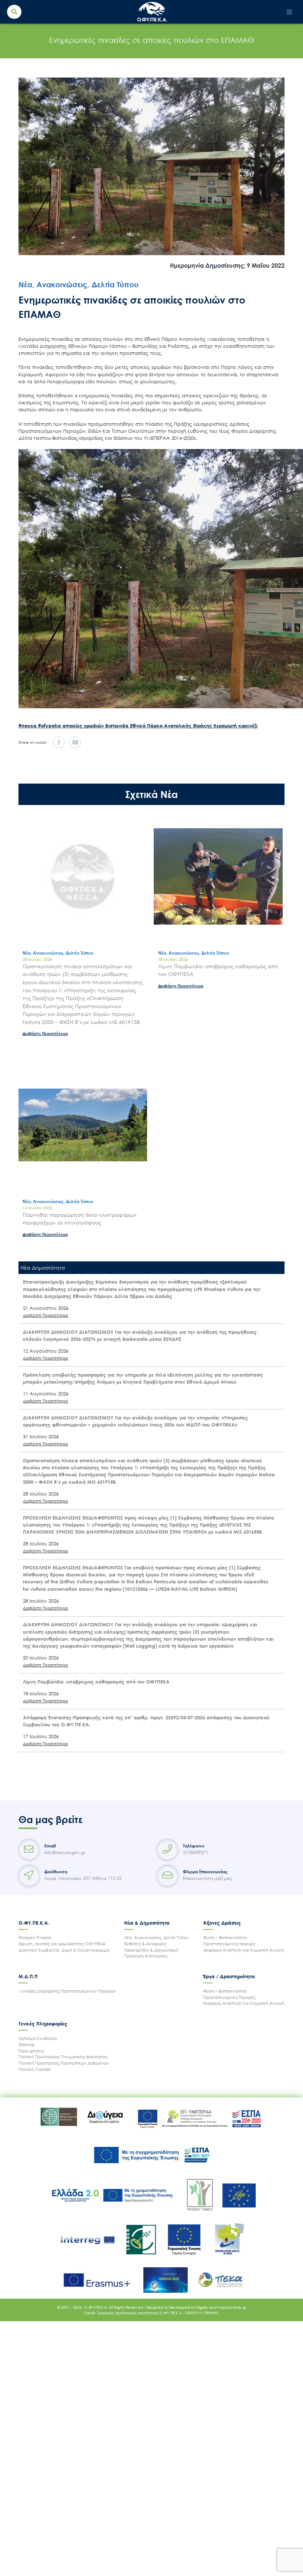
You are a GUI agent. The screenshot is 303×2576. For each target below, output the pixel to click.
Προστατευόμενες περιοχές (229, 1944)
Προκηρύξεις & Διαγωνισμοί (151, 1950)
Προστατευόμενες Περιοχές (229, 1997)
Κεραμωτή (226, 726)
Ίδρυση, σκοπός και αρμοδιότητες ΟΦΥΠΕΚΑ (62, 1944)
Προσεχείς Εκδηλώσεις (146, 1956)
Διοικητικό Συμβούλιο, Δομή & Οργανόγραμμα (64, 1950)
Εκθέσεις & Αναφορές (145, 1944)
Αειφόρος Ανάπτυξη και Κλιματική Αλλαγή (244, 1950)
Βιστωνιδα (118, 726)
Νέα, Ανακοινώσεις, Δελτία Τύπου (156, 1937)
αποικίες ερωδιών (84, 726)
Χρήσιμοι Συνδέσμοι (38, 2038)
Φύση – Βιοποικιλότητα (225, 1937)
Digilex (203, 2307)
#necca (28, 726)
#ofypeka (50, 726)
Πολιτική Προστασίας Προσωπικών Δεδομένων (64, 2063)
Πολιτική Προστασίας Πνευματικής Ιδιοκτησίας (63, 2057)
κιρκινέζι (248, 726)
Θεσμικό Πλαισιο (35, 1937)
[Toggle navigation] (290, 12)
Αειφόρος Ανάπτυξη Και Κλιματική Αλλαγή (244, 2003)
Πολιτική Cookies (35, 2069)
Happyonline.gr (232, 2307)
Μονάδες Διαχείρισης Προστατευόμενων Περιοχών (67, 1991)
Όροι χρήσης (31, 2051)
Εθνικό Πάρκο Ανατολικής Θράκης (172, 726)
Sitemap (27, 2044)
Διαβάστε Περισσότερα (45, 1033)
